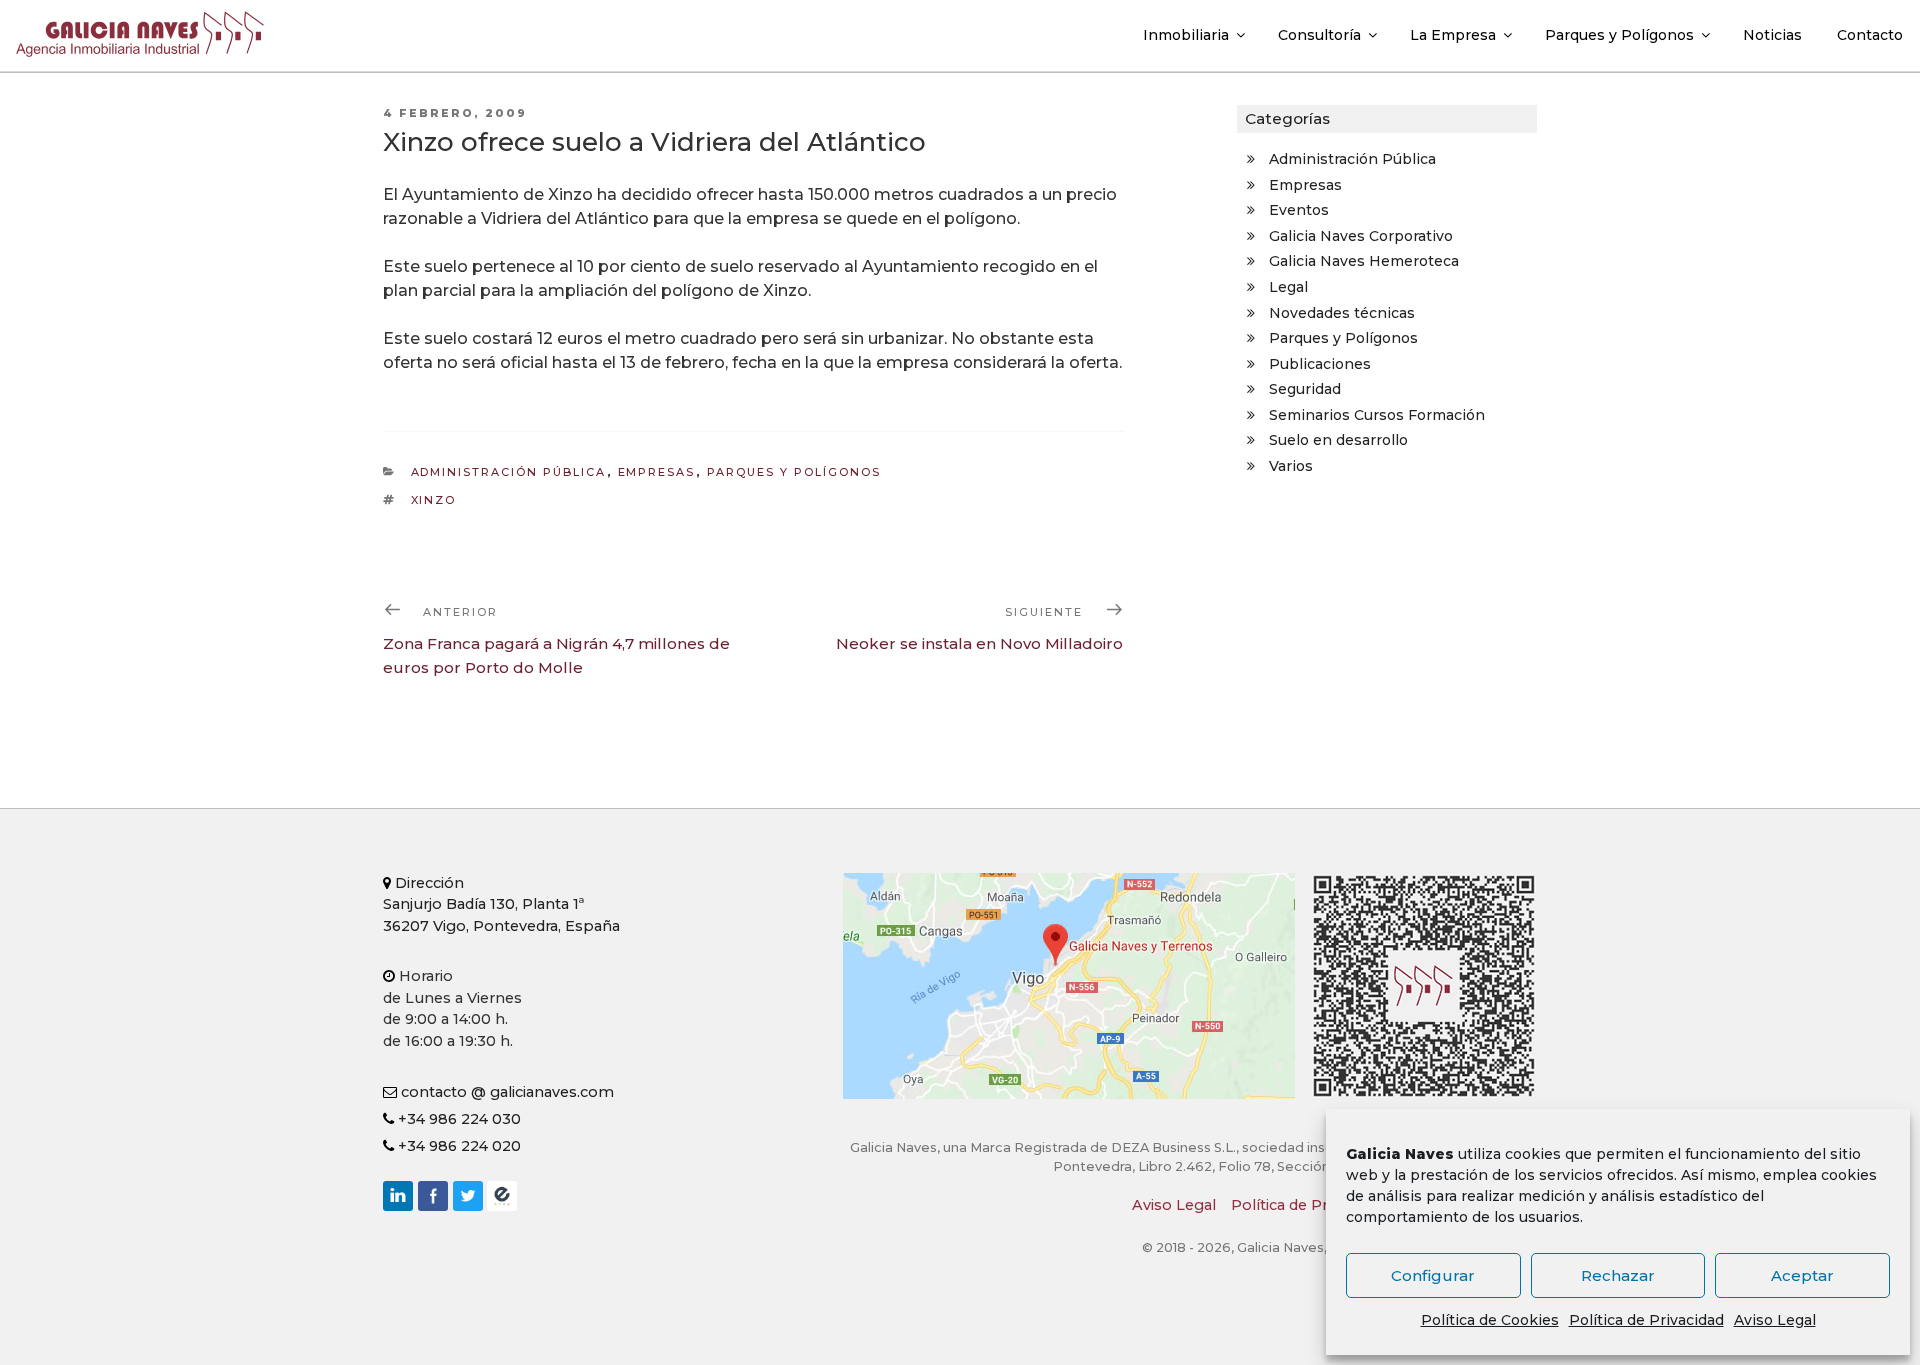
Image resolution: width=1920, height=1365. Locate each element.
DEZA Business (502, 1196)
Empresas (657, 472)
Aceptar (1802, 1275)
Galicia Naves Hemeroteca (1364, 261)
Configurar (1433, 1275)
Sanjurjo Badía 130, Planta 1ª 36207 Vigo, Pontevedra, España (501, 904)
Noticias (1772, 35)
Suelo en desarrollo (1338, 440)
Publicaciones (1320, 364)
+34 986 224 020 (457, 1146)
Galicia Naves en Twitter (468, 1196)
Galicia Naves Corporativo (1361, 236)
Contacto (1870, 35)
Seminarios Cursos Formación (1377, 415)
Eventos (1299, 210)
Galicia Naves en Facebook (433, 1196)
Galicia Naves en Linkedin (398, 1196)
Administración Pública (509, 472)
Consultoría (1319, 35)
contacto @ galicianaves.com (505, 1092)
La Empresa (1453, 35)
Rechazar (1618, 1275)
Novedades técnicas (1342, 313)
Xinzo (434, 500)
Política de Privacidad (1646, 1320)
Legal (1288, 287)
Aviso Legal (1775, 1320)
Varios (1291, 466)
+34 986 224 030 (457, 1119)
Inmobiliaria (1186, 35)
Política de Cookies (1490, 1320)
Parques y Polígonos (1619, 35)
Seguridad (1305, 389)
